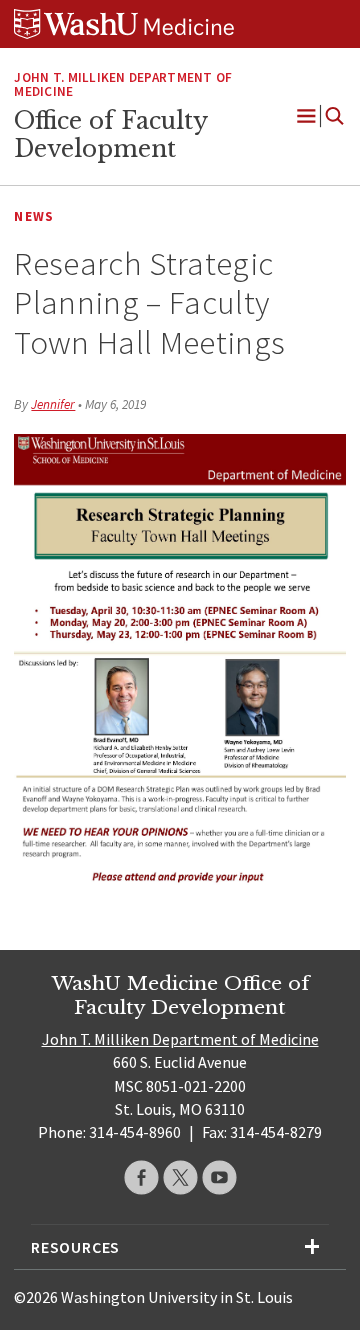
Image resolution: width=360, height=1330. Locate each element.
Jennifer (53, 404)
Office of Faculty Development (110, 135)
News (34, 216)
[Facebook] (141, 1177)
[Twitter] (180, 1177)
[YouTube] (219, 1177)
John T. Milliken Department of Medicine (123, 85)
